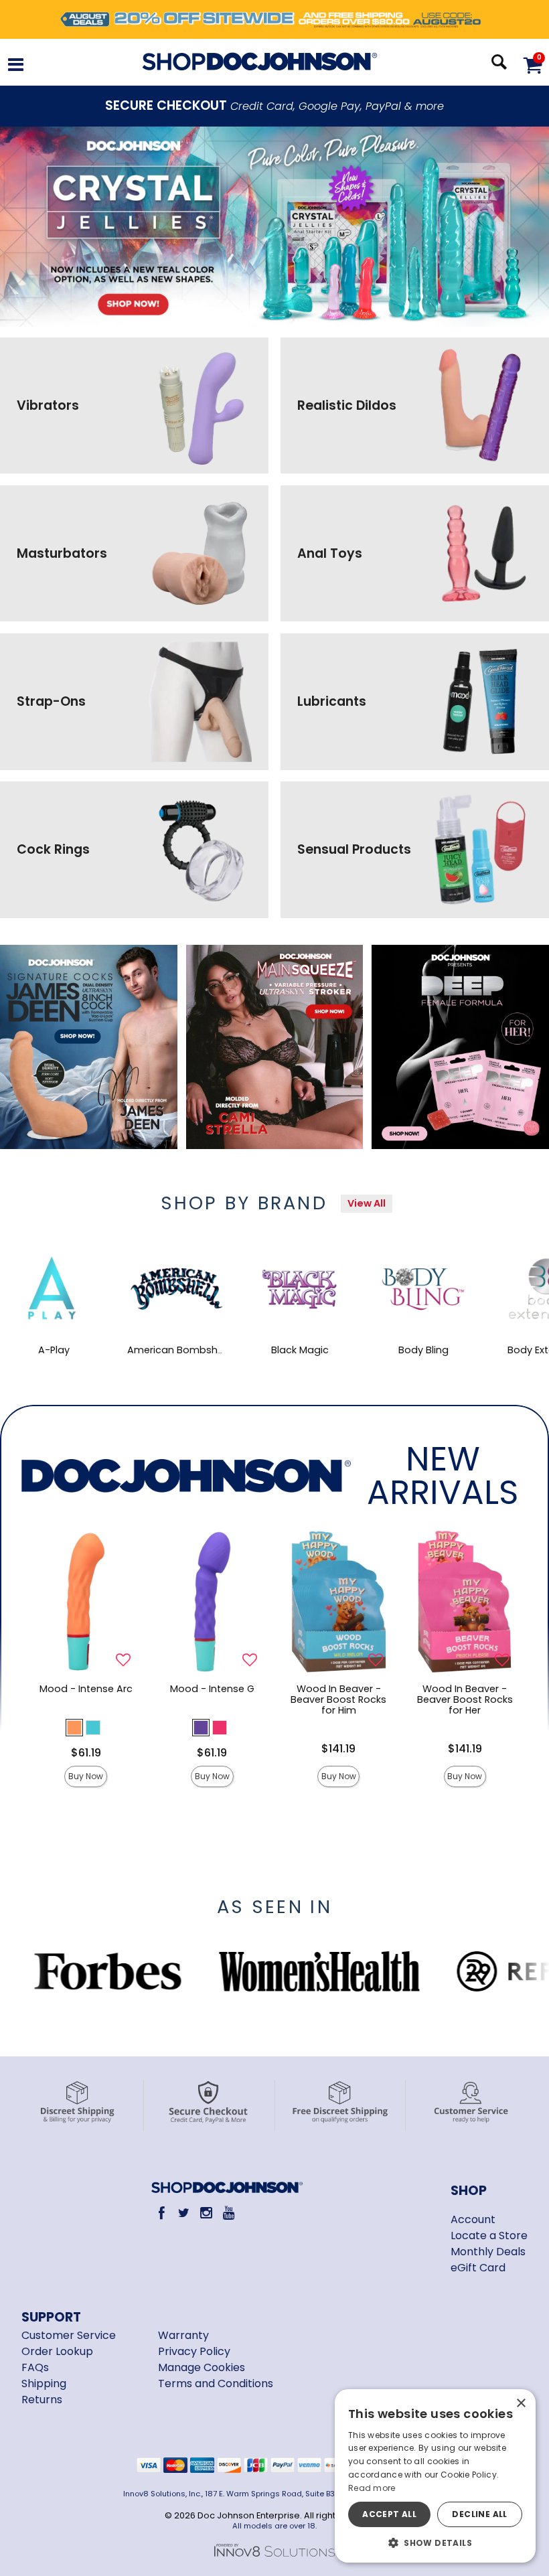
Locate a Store (489, 2236)
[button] (16, 67)
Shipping (44, 2383)
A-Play (54, 1350)
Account (473, 2219)
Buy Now (86, 1776)
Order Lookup (57, 2351)
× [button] (521, 2404)
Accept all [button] (389, 2514)
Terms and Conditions (216, 2383)
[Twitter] (184, 2213)
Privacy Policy (194, 2351)
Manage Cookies (202, 2367)
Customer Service (69, 2335)
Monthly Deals (488, 2252)
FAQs (35, 2367)
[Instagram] (207, 2213)
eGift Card (478, 2268)
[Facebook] (162, 2213)
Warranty (183, 2335)
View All (367, 1203)
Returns (42, 2400)
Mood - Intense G (212, 1689)
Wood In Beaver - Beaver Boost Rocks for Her (465, 1699)
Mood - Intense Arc (86, 1689)
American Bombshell (177, 1350)
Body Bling (423, 1350)
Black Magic (300, 1350)
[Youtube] (229, 2213)
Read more (372, 2488)
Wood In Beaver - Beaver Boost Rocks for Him (338, 1699)
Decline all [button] (479, 2514)
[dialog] (435, 2476)
